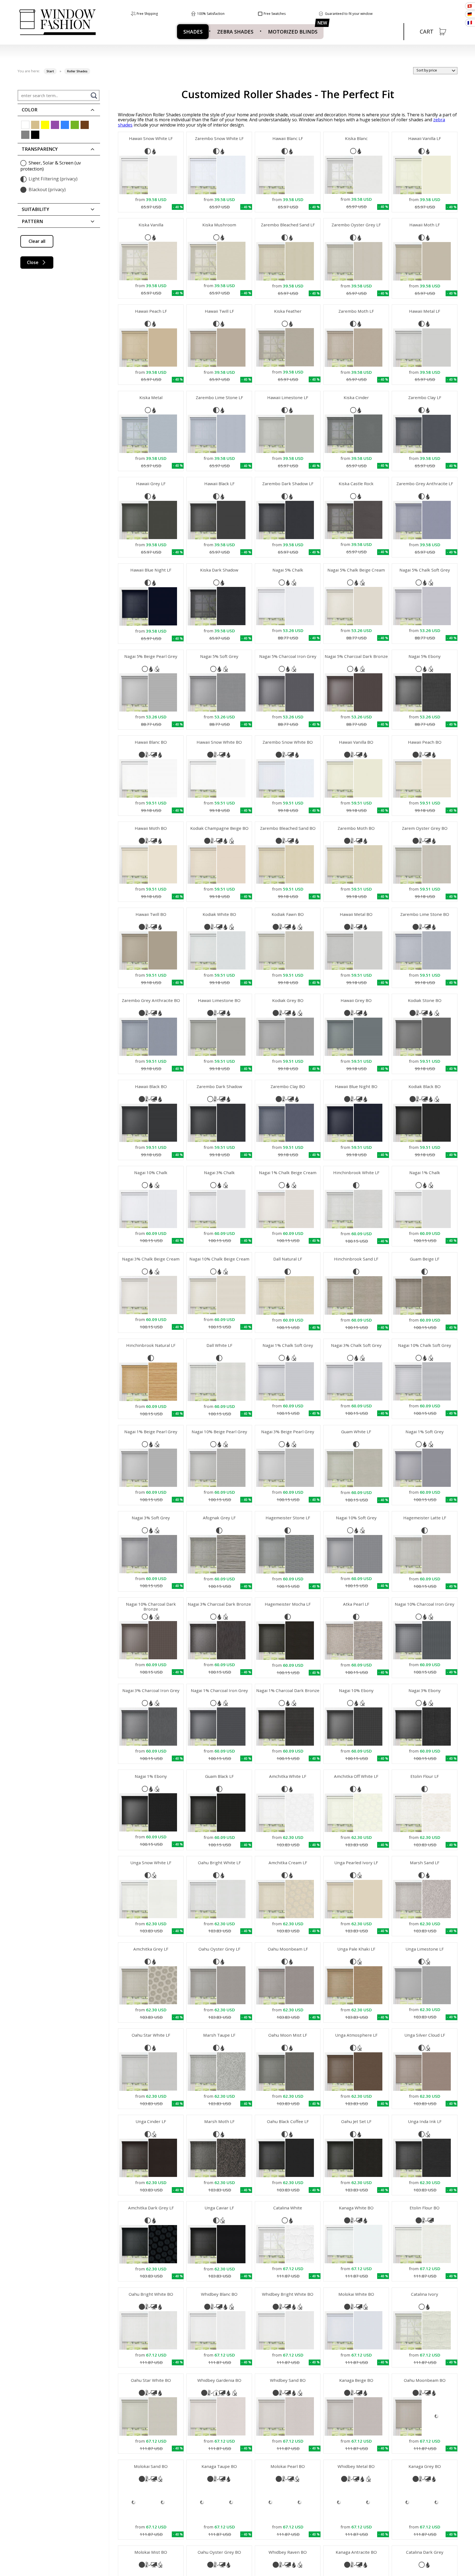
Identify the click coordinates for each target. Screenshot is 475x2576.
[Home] (57, 22)
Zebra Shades (235, 32)
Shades (193, 32)
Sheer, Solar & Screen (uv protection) (51, 166)
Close (33, 262)
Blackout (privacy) (47, 190)
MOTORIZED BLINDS (293, 32)
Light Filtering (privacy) (53, 179)
